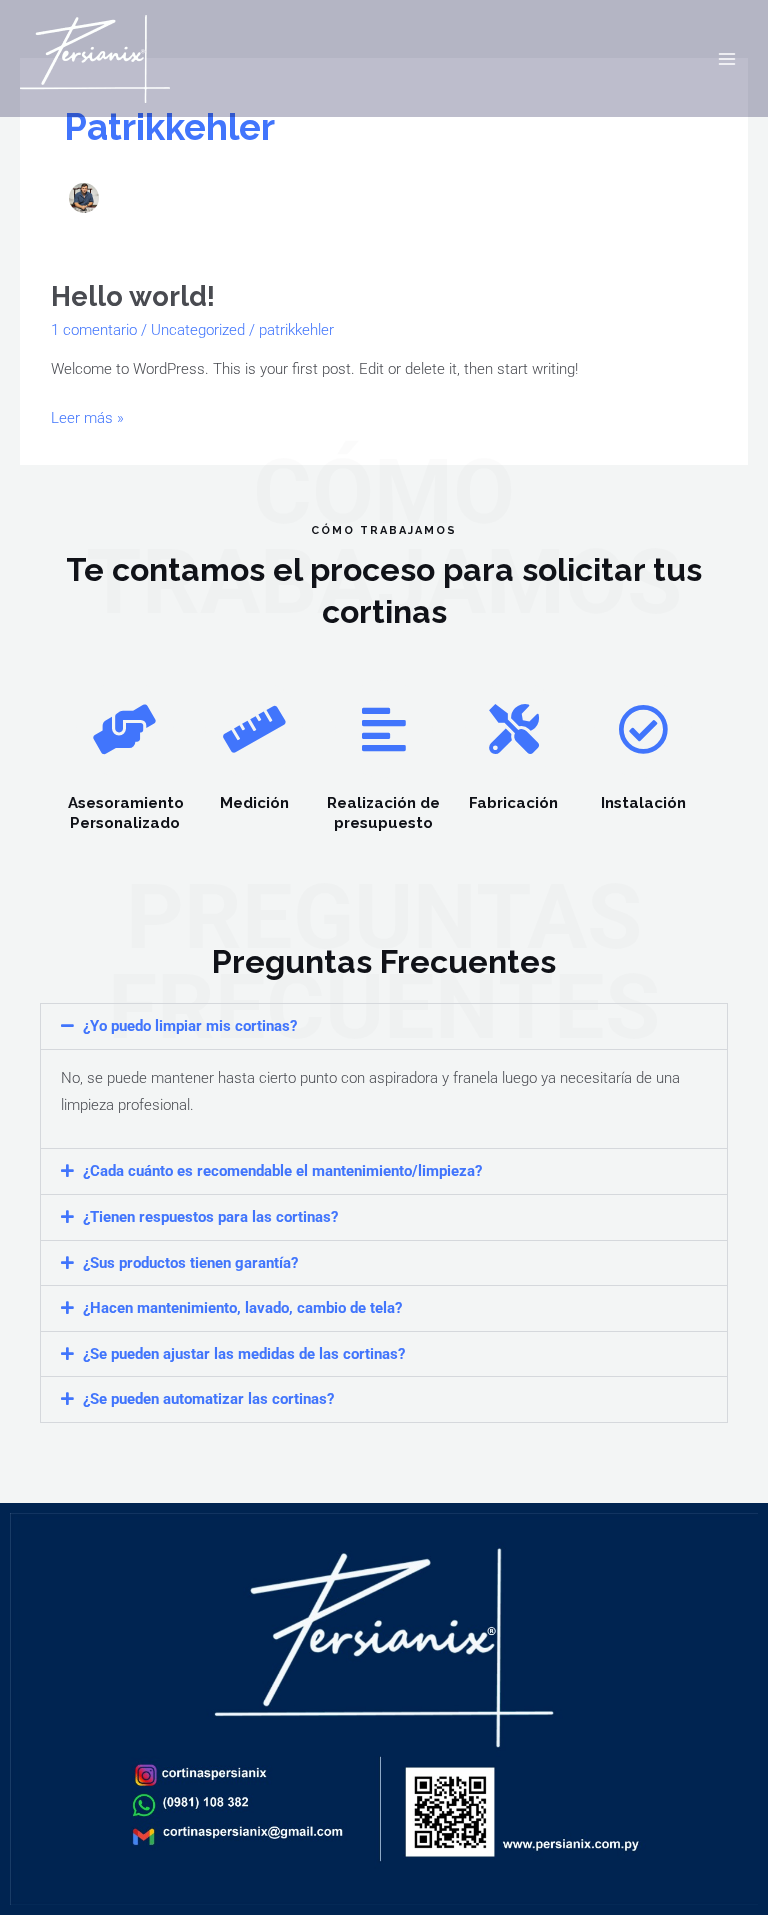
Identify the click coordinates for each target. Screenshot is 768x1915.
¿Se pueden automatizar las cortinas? (208, 1399)
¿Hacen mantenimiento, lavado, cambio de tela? (242, 1308)
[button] (384, 1026)
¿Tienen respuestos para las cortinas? (210, 1217)
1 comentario (94, 330)
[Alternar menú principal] (727, 59)
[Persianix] (95, 59)
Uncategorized (198, 330)
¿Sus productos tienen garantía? (190, 1263)
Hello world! (133, 296)
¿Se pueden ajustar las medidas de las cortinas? (244, 1354)
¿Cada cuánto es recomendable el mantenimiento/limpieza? (282, 1171)
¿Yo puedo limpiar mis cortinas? (190, 1026)
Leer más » (87, 416)
